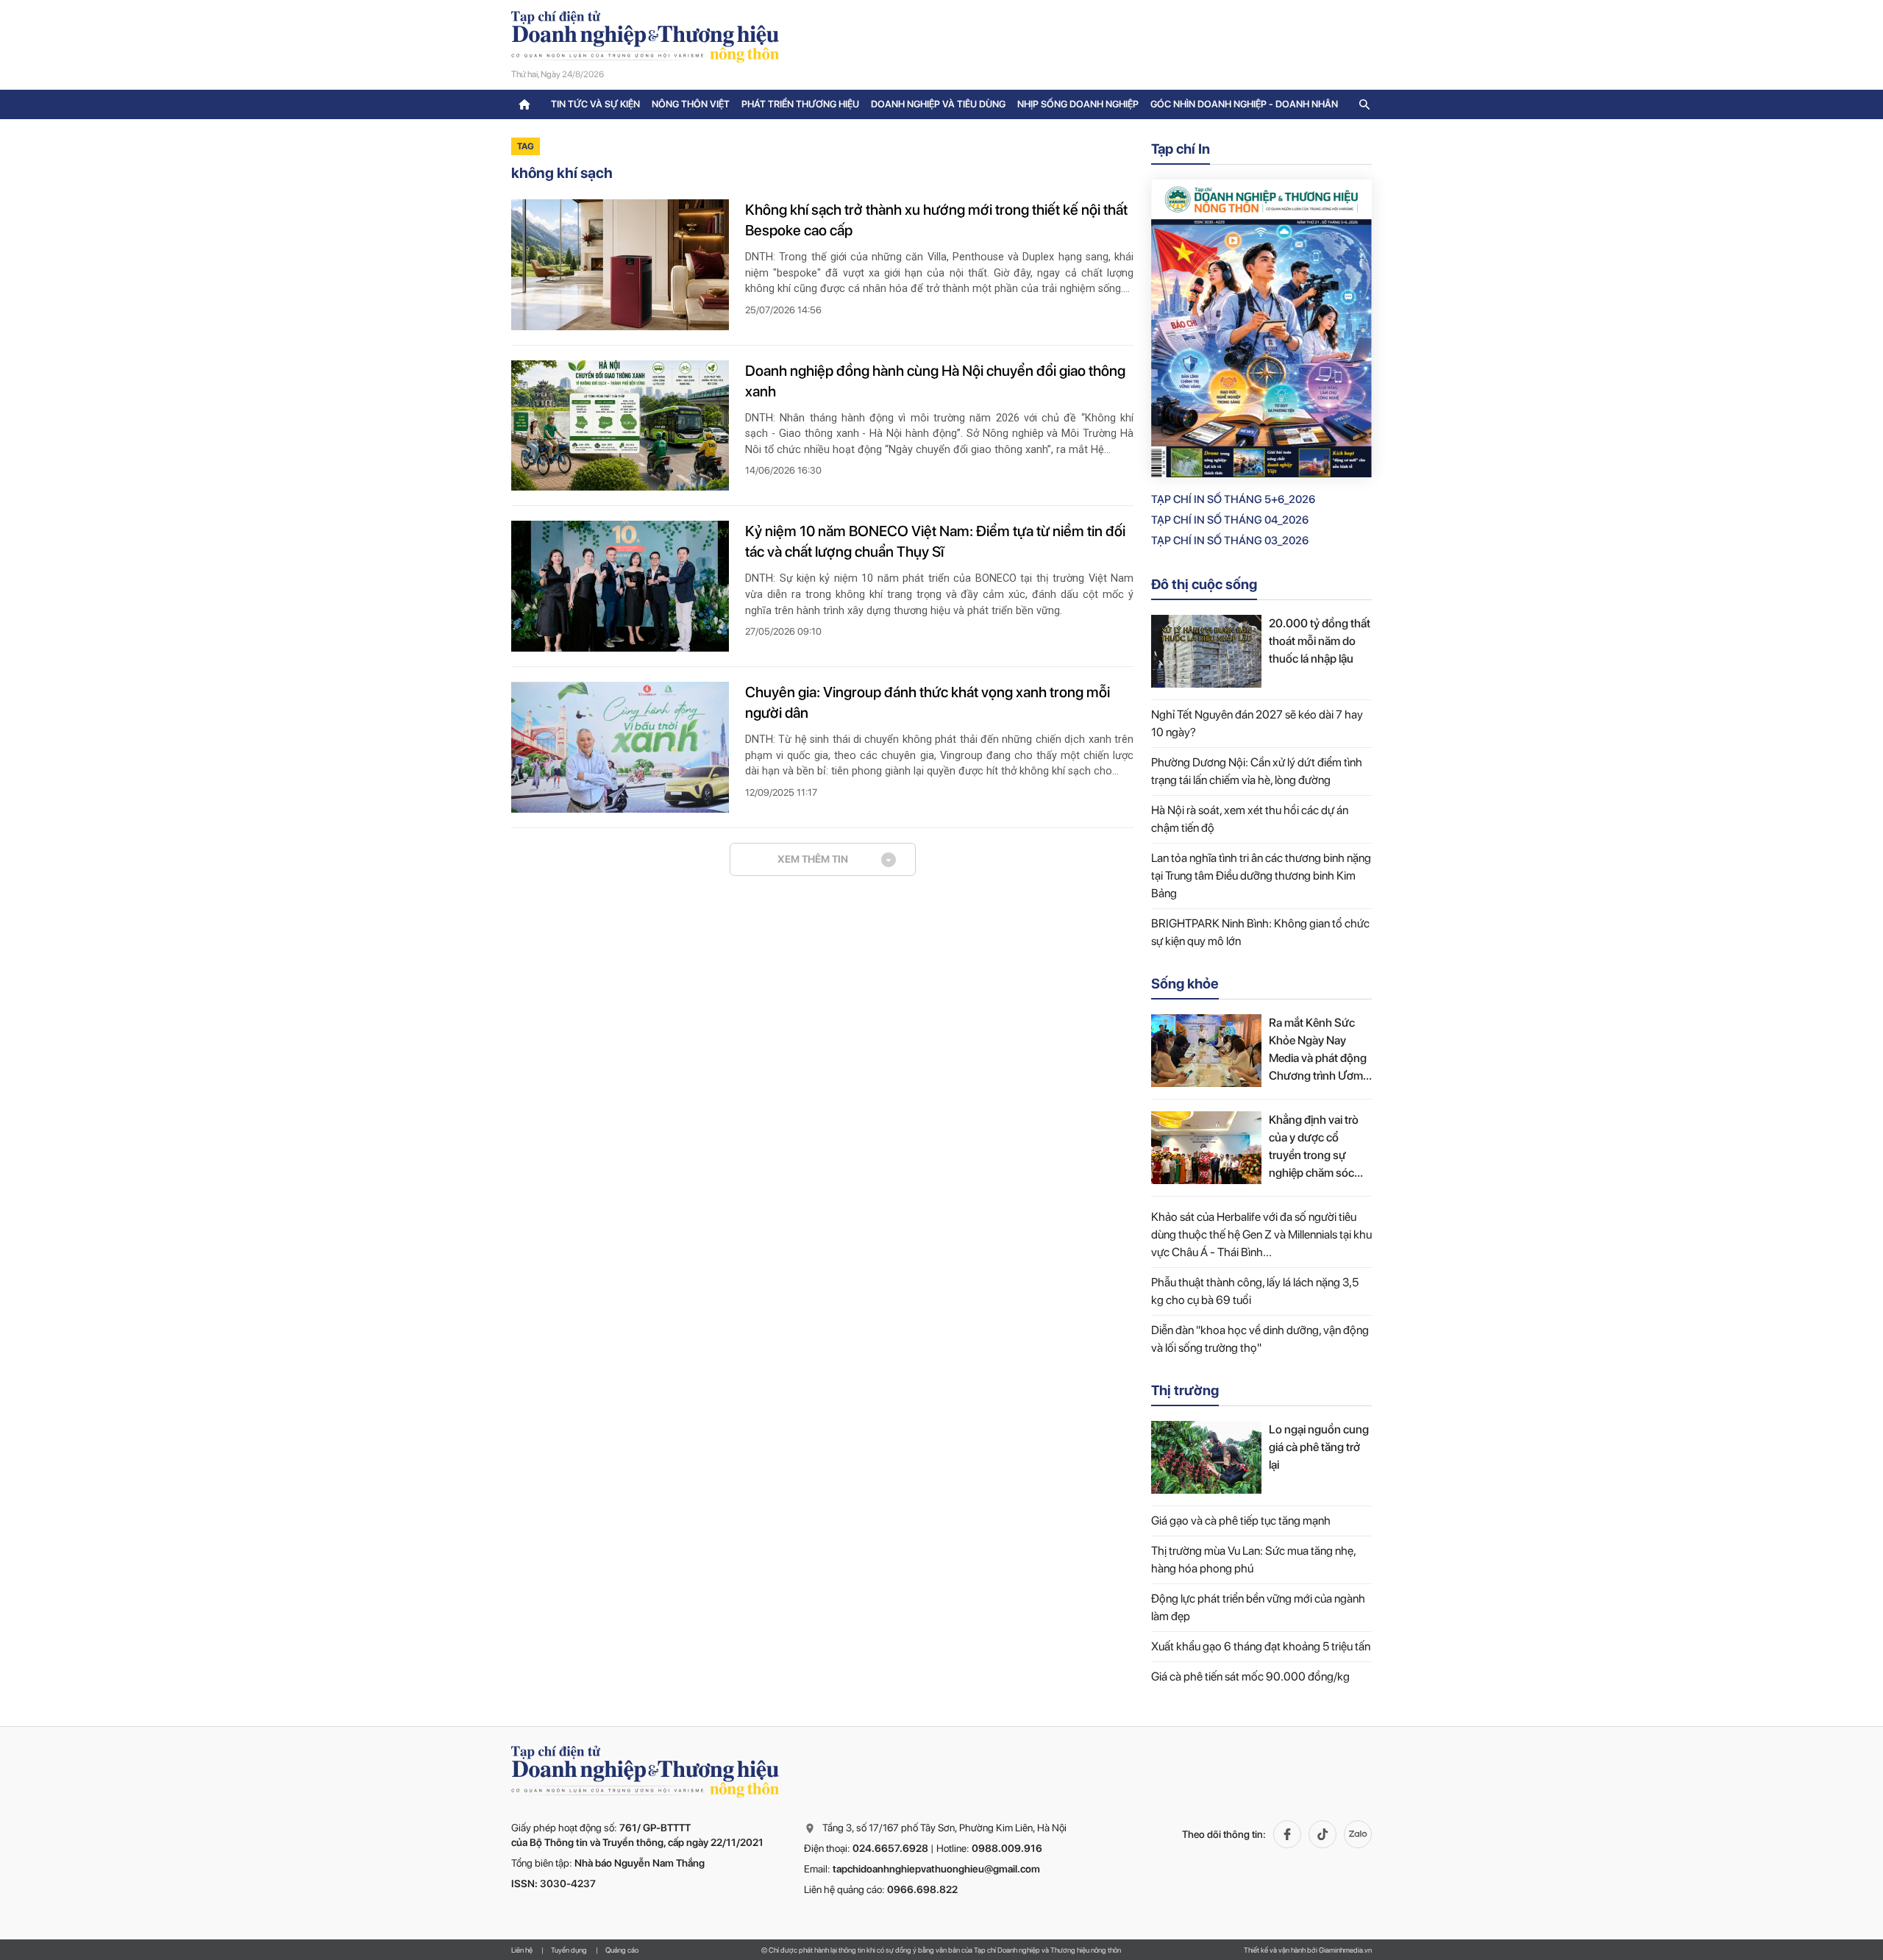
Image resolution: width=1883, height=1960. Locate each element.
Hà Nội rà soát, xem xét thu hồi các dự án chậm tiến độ (1250, 819)
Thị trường (1185, 1390)
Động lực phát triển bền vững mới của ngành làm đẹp (1258, 1607)
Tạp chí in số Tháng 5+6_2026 (1233, 499)
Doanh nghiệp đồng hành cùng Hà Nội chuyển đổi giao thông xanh (935, 381)
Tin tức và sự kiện (595, 104)
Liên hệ (522, 1950)
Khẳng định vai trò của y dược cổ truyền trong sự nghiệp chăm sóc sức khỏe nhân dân (1317, 1147)
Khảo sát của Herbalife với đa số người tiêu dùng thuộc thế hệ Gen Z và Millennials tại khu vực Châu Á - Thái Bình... (1261, 1234)
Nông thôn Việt (691, 104)
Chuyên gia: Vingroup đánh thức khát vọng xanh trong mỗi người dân (928, 702)
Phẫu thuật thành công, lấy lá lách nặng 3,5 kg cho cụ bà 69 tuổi (1255, 1291)
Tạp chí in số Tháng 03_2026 (1230, 541)
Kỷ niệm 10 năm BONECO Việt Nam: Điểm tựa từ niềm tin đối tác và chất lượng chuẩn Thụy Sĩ (935, 541)
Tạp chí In (1181, 149)
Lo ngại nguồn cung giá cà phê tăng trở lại (1319, 1447)
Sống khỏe (1185, 984)
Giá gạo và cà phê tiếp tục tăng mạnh (1241, 1521)
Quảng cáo (622, 1950)
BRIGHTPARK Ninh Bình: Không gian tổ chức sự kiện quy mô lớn (1260, 932)
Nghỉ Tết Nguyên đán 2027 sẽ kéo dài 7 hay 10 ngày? (1257, 723)
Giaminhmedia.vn (1345, 1950)
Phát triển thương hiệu (800, 104)
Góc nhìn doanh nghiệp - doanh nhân (1244, 104)
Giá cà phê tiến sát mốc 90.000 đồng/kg (1250, 1676)
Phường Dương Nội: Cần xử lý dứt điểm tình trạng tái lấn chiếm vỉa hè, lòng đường (1257, 771)
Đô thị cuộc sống (1204, 584)
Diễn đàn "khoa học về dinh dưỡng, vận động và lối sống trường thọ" (1260, 1339)
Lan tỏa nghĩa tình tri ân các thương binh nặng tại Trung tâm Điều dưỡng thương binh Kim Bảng (1261, 876)
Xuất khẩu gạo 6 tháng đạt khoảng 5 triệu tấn (1261, 1646)
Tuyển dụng (569, 1950)
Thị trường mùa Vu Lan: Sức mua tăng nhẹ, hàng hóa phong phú (1253, 1560)
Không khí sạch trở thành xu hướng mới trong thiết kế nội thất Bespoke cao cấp (936, 220)
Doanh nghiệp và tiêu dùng (938, 104)
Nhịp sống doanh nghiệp (1078, 104)
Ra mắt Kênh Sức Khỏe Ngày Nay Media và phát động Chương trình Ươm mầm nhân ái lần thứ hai (1319, 1050)
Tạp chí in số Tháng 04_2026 (1230, 520)
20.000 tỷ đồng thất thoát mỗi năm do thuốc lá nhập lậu (1320, 641)
